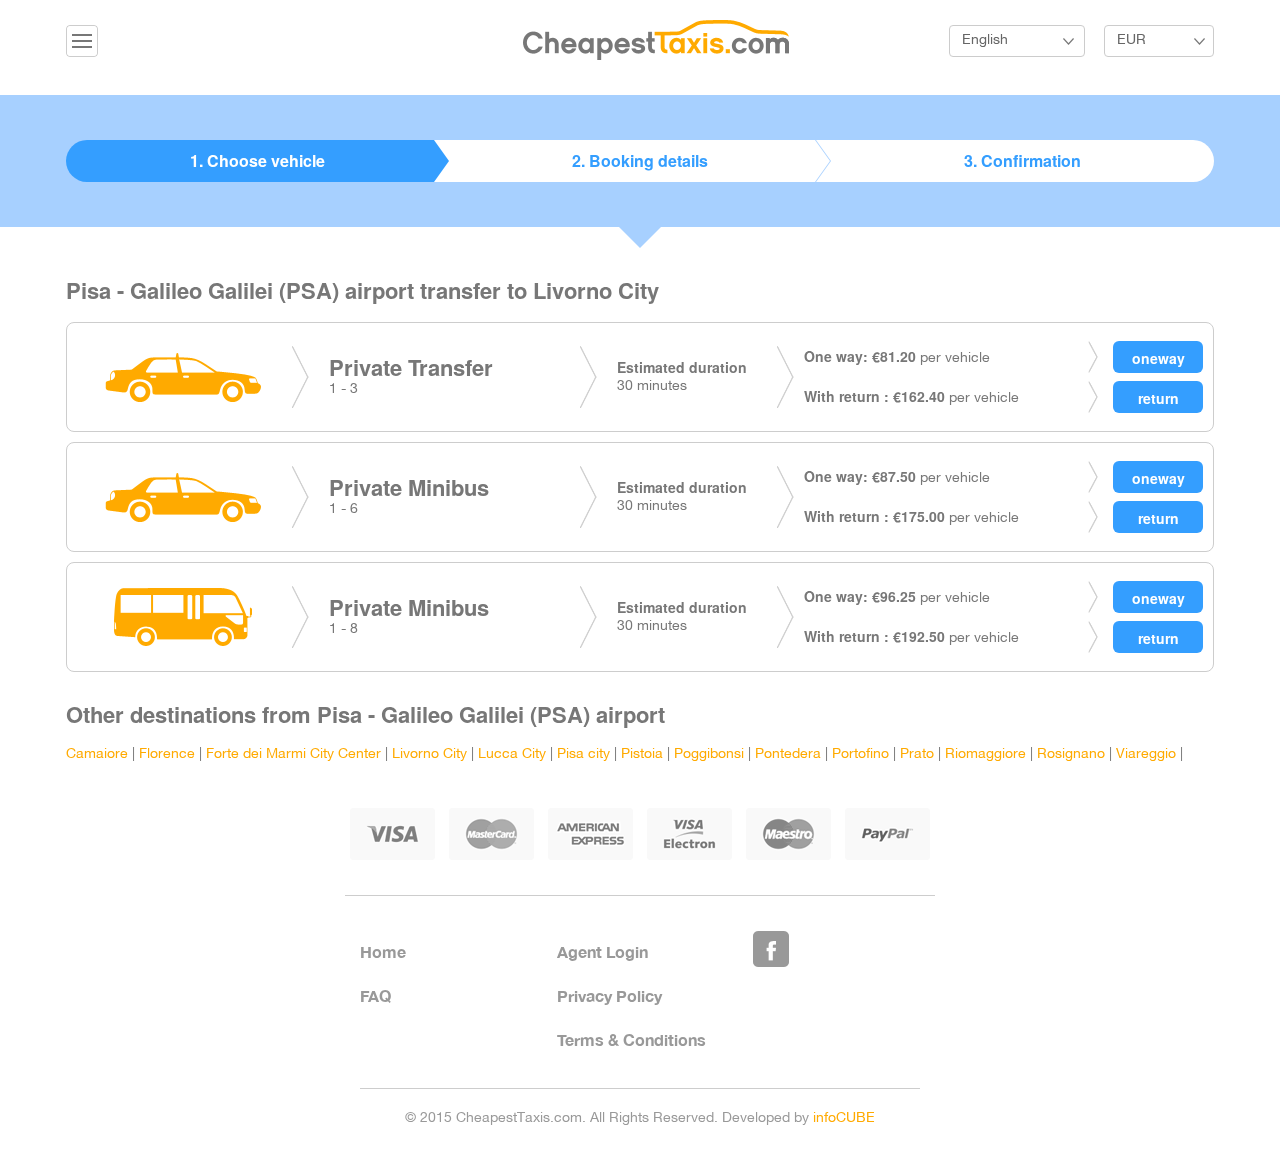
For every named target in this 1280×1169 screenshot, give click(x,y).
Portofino (860, 754)
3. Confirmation (1022, 160)
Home (383, 951)
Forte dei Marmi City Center (293, 754)
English (985, 40)
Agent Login (602, 951)
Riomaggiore (985, 754)
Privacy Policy (609, 995)
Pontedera (788, 754)
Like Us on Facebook (771, 949)
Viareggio (1146, 754)
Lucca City (512, 754)
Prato (917, 754)
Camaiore (97, 754)
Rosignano (1071, 754)
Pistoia (642, 754)
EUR (1131, 40)
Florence (167, 754)
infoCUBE (844, 1118)
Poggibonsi (709, 754)
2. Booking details (640, 160)
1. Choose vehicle (257, 160)
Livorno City (429, 754)
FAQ (375, 995)
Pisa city (583, 754)
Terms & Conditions (631, 1039)
